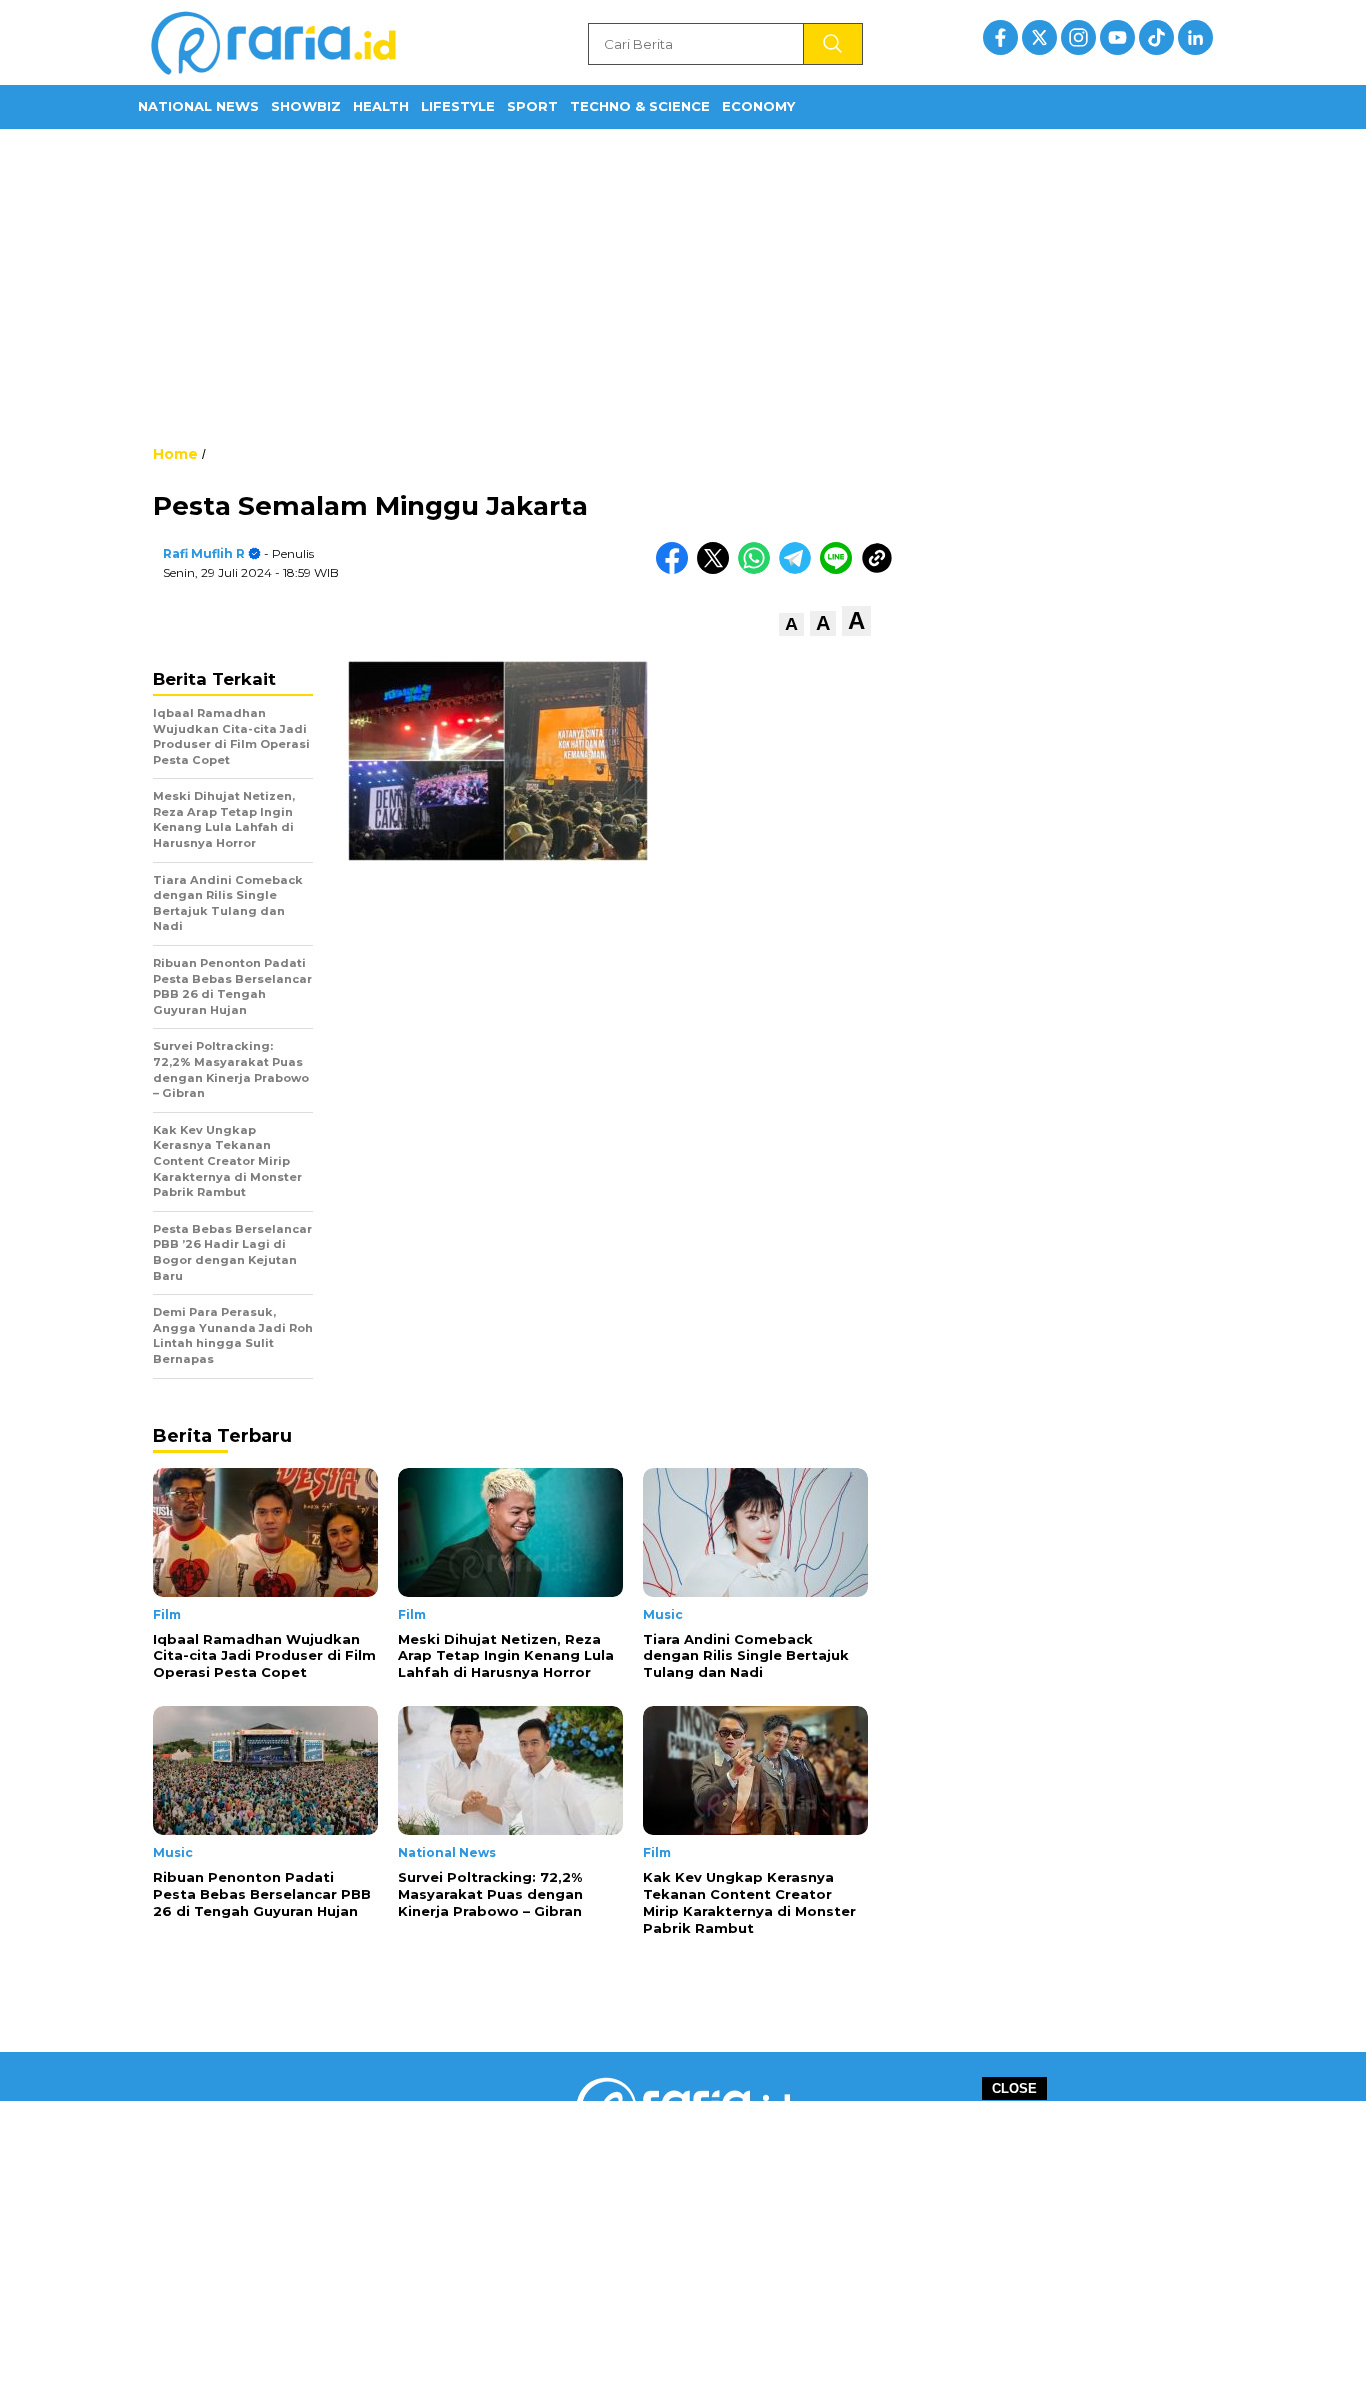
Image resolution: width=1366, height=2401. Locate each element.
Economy (758, 106)
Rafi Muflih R (204, 553)
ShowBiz (306, 106)
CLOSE (1014, 2088)
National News (198, 106)
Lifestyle (458, 106)
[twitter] (1039, 37)
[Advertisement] (683, 285)
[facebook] (1000, 37)
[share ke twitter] (717, 569)
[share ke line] (840, 569)
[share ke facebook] (676, 569)
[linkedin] (1195, 37)
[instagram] (1078, 37)
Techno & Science (640, 106)
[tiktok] (1156, 37)
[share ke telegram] (799, 569)
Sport (532, 106)
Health (381, 106)
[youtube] (1117, 37)
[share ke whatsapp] (758, 569)
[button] (791, 624)
